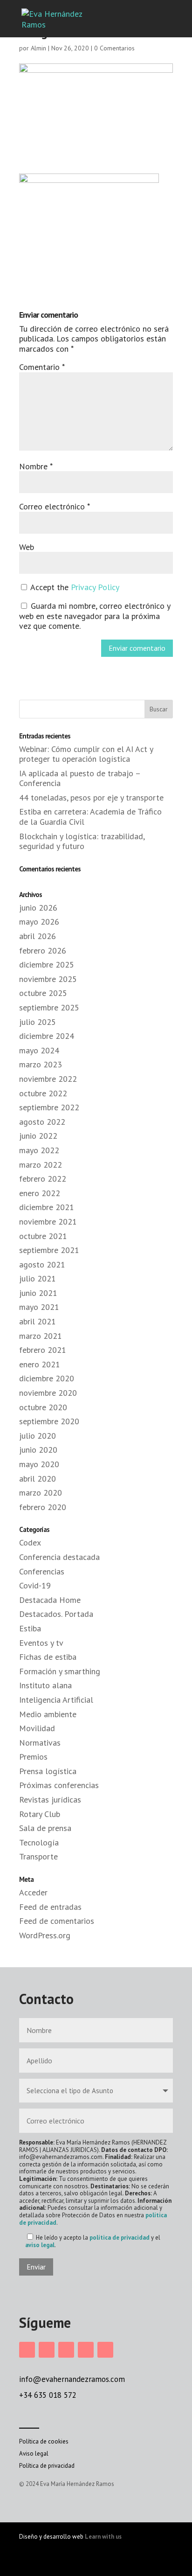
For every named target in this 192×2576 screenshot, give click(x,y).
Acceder (33, 1892)
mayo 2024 (39, 1050)
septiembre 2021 (49, 1250)
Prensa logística (48, 1771)
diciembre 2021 (47, 1207)
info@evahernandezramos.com (72, 2379)
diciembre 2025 (47, 964)
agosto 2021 (42, 1264)
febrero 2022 (43, 1179)
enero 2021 (40, 1364)
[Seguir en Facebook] (47, 2350)
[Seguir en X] (86, 2350)
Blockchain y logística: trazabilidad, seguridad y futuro (82, 841)
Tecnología (39, 1842)
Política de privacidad (47, 2466)
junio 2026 (38, 908)
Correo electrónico (54, 506)
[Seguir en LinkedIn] (66, 2350)
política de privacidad (120, 2238)
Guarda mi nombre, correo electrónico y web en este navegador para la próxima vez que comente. (95, 616)
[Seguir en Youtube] (105, 2350)
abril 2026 (38, 936)
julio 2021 (38, 1278)
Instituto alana (45, 1685)
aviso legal (40, 2245)
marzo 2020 (41, 1493)
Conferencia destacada (59, 1557)
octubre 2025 (43, 993)
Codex (30, 1542)
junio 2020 (38, 1450)
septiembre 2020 (49, 1421)
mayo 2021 (39, 1307)
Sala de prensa (45, 1828)
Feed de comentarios (57, 1921)
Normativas (40, 1743)
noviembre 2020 (48, 1393)
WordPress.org (45, 1935)
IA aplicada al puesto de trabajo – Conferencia (80, 778)
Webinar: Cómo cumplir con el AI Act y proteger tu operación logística (86, 754)
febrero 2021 (43, 1350)
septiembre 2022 (49, 1107)
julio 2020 (38, 1436)
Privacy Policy (95, 587)
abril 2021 (38, 1321)
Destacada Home (50, 1600)
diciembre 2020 (47, 1378)
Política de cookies (44, 2441)
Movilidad (37, 1728)
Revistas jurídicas (50, 1800)
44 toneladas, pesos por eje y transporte (91, 797)
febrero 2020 (43, 1507)
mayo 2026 (39, 922)
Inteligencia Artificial (56, 1700)
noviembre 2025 (48, 979)
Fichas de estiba (48, 1657)
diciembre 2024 (47, 1036)
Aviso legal (34, 2454)
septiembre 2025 (49, 1007)
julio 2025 (38, 1022)
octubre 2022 (43, 1093)
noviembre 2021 (48, 1222)
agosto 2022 (42, 1122)
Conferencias (42, 1571)
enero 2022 (40, 1193)
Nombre (36, 466)
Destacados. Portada (56, 1614)
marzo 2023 (41, 1064)
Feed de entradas (50, 1907)
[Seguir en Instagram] (27, 2350)
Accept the (74, 587)
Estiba (30, 1628)
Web (27, 547)
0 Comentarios (114, 48)
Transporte (38, 1856)
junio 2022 (38, 1136)
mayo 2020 (39, 1464)
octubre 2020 (43, 1407)
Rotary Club (40, 1814)
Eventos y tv (41, 1643)
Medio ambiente (48, 1714)
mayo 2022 (39, 1150)
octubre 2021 (43, 1236)
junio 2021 (38, 1293)
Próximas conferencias (59, 1785)
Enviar (36, 2267)
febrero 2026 (43, 950)
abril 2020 (38, 1479)
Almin (38, 48)
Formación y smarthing (60, 1671)
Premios (33, 1757)
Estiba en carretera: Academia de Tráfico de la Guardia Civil (90, 817)
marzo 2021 (41, 1336)
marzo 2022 (41, 1165)
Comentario (42, 367)
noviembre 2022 (48, 1079)
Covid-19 (35, 1585)
